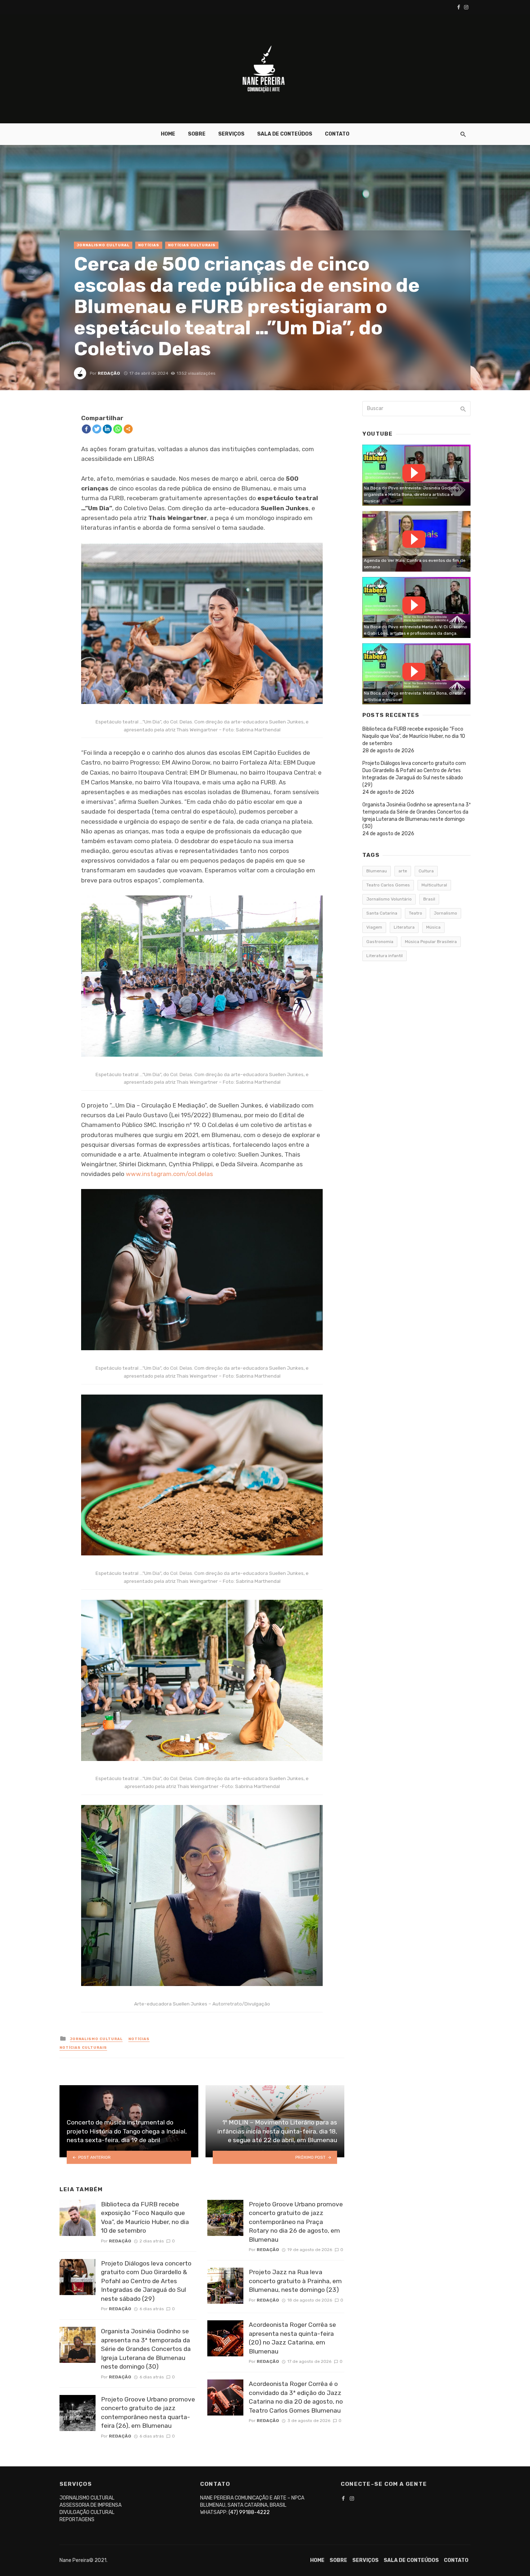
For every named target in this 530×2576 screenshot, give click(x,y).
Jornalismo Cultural (103, 245)
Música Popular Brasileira (431, 942)
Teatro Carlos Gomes (388, 885)
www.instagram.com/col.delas (169, 1174)
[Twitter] (97, 429)
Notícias (149, 245)
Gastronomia (380, 942)
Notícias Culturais (192, 245)
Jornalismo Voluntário (389, 899)
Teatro (416, 913)
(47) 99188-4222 (249, 2512)
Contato (337, 134)
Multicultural (434, 885)
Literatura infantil (385, 956)
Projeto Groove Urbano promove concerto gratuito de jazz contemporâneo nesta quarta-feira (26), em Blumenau (148, 2413)
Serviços (231, 134)
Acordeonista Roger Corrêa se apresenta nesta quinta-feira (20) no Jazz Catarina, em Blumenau (292, 2338)
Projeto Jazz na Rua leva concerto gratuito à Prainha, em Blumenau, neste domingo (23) (295, 2281)
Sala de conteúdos (285, 134)
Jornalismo (445, 913)
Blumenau (377, 871)
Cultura (426, 871)
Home (168, 134)
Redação (109, 373)
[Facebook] (86, 429)
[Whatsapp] (118, 429)
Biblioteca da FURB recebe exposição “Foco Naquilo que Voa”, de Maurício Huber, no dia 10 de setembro (145, 2218)
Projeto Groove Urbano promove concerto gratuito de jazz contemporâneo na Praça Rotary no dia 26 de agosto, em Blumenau (296, 2222)
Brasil (429, 899)
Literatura (404, 927)
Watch (414, 473)
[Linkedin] (107, 429)
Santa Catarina (382, 913)
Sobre (197, 134)
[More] (128, 429)
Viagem (374, 927)
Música (433, 927)
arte (403, 871)
